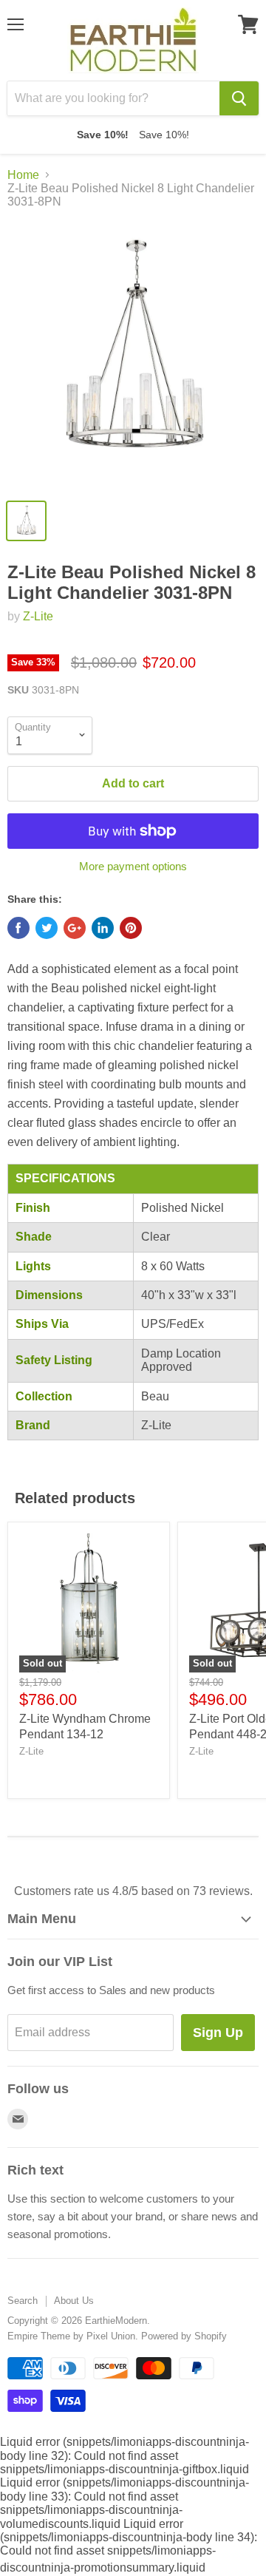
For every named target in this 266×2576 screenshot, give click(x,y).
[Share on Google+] (75, 928)
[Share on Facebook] (18, 928)
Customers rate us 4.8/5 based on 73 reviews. (133, 1891)
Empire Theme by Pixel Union (71, 2336)
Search (23, 2301)
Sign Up (218, 2033)
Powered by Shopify (184, 2336)
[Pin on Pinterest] (131, 928)
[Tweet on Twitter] (47, 928)
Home (23, 175)
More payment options (133, 866)
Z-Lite (38, 616)
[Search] (239, 98)
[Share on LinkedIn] (103, 928)
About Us (74, 2301)
